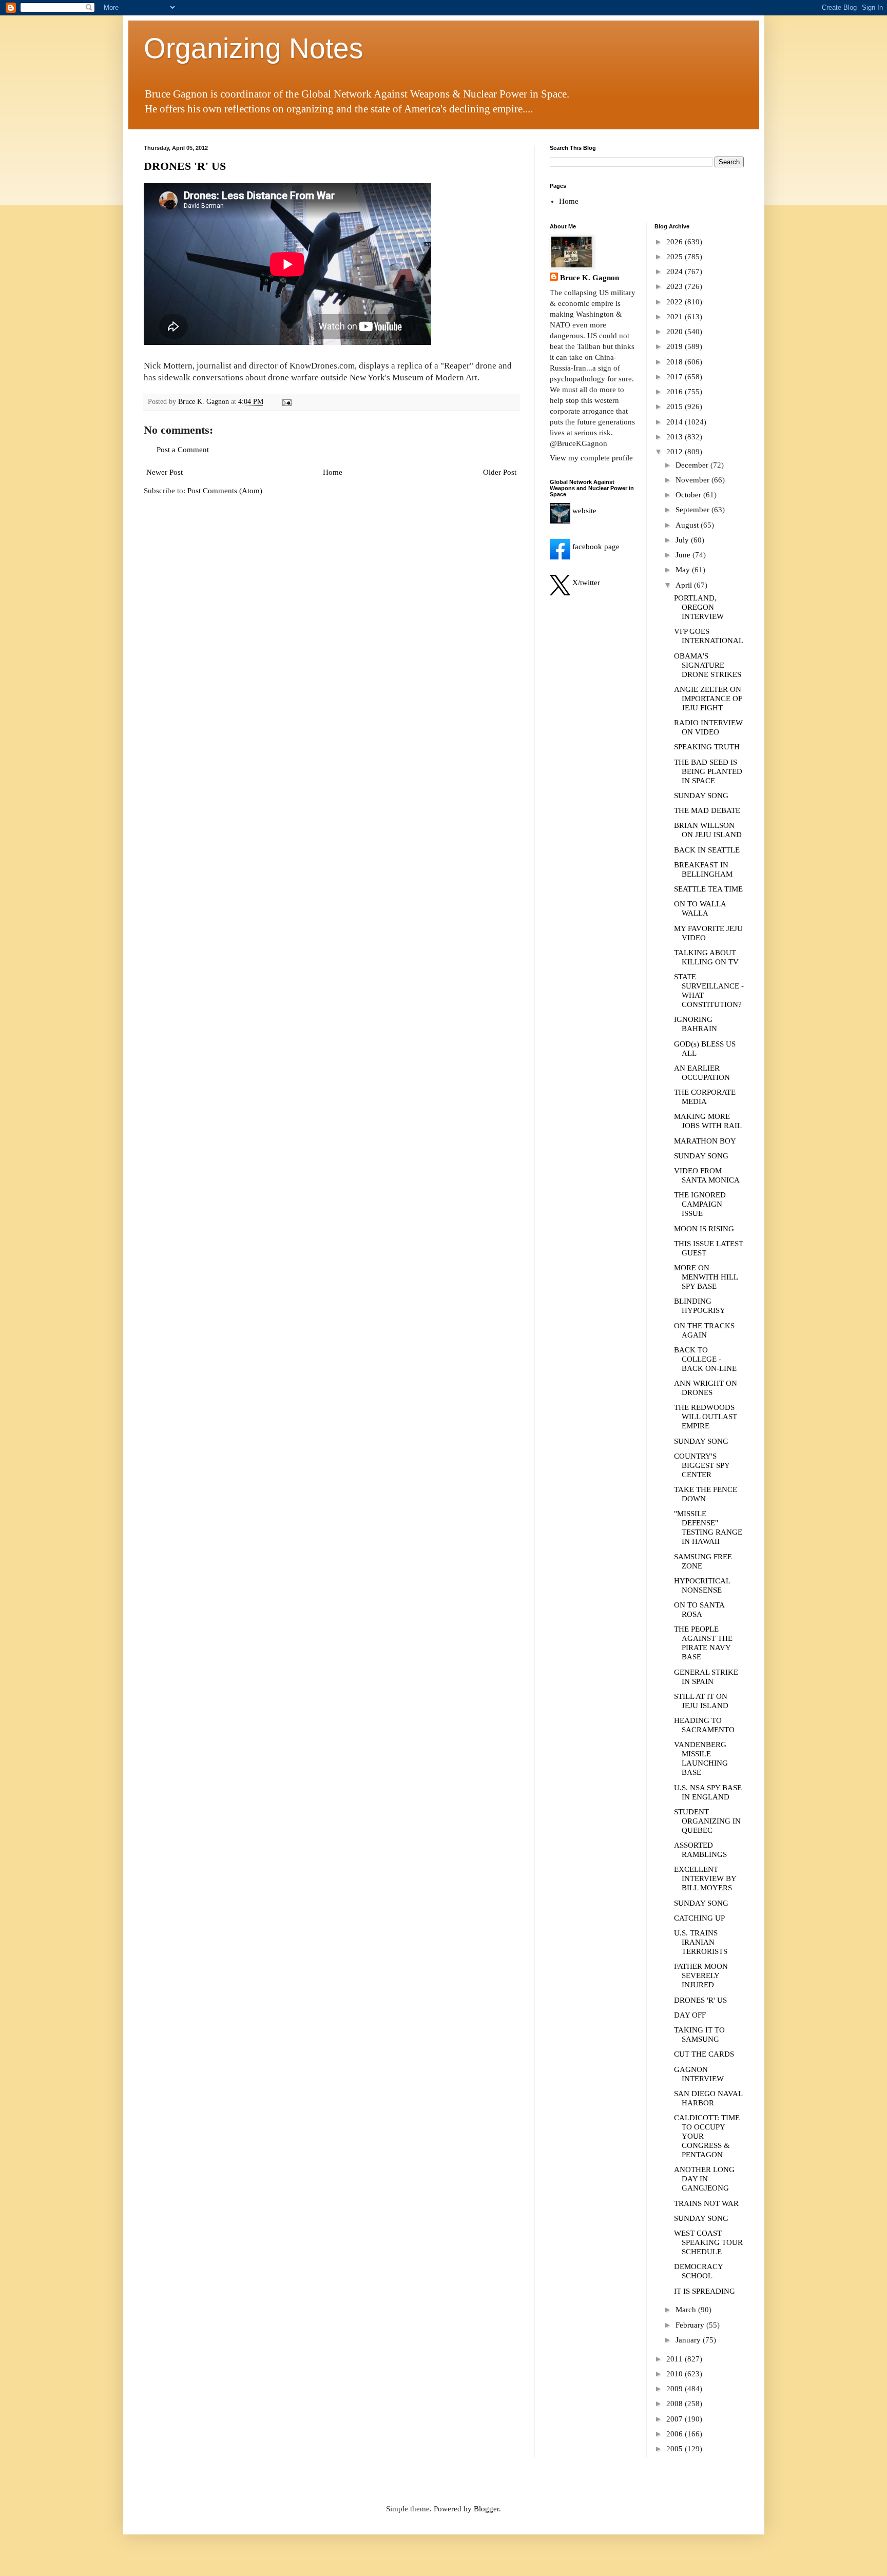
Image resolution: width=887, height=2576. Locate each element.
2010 (676, 2374)
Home (333, 472)
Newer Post (165, 472)
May (684, 570)
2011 (676, 2359)
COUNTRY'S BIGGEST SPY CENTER (702, 1465)
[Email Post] (287, 402)
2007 (676, 2419)
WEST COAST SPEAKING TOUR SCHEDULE (708, 2242)
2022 (676, 302)
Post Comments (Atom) (225, 491)
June (684, 555)
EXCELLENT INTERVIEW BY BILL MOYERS (705, 1878)
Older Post (500, 472)
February (691, 2325)
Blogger (486, 2509)
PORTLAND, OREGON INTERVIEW (699, 607)
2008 (676, 2404)
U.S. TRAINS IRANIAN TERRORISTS (701, 1942)
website (583, 511)
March (687, 2310)
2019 (676, 346)
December (693, 465)
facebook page (595, 547)
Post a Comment (183, 450)
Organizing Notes (254, 48)
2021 (676, 317)
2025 (676, 257)
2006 (676, 2434)
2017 (676, 377)
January (689, 2340)
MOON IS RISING (704, 1229)
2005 (676, 2449)
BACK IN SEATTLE (707, 850)
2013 (676, 437)
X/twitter (585, 583)
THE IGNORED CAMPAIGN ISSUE (700, 1204)
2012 (676, 452)
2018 (676, 362)
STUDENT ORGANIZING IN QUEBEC (707, 1821)
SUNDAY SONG (701, 796)
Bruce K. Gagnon (590, 278)
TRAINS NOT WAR (706, 2203)
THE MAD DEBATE (707, 810)
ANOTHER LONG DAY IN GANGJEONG (704, 2179)
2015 (676, 406)
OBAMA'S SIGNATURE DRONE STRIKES (708, 665)
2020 (676, 332)
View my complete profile (591, 458)
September (693, 510)
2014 (676, 422)
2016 (676, 392)
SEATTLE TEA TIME (708, 889)
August (688, 525)
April (685, 585)
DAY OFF (690, 2015)
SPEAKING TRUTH (707, 747)
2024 (676, 272)
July (683, 540)
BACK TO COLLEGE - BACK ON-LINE (705, 1359)
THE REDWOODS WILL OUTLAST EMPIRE (706, 1417)
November (693, 480)
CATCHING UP (699, 1918)
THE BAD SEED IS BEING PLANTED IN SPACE (708, 771)
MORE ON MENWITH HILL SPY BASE (706, 1277)
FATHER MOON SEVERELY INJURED (701, 1975)
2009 (676, 2389)
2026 (676, 242)
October (689, 495)
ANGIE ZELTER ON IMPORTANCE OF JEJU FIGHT (708, 699)
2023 (676, 286)
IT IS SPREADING (705, 2291)
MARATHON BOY (705, 1141)
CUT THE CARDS (704, 2054)
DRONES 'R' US (185, 166)
